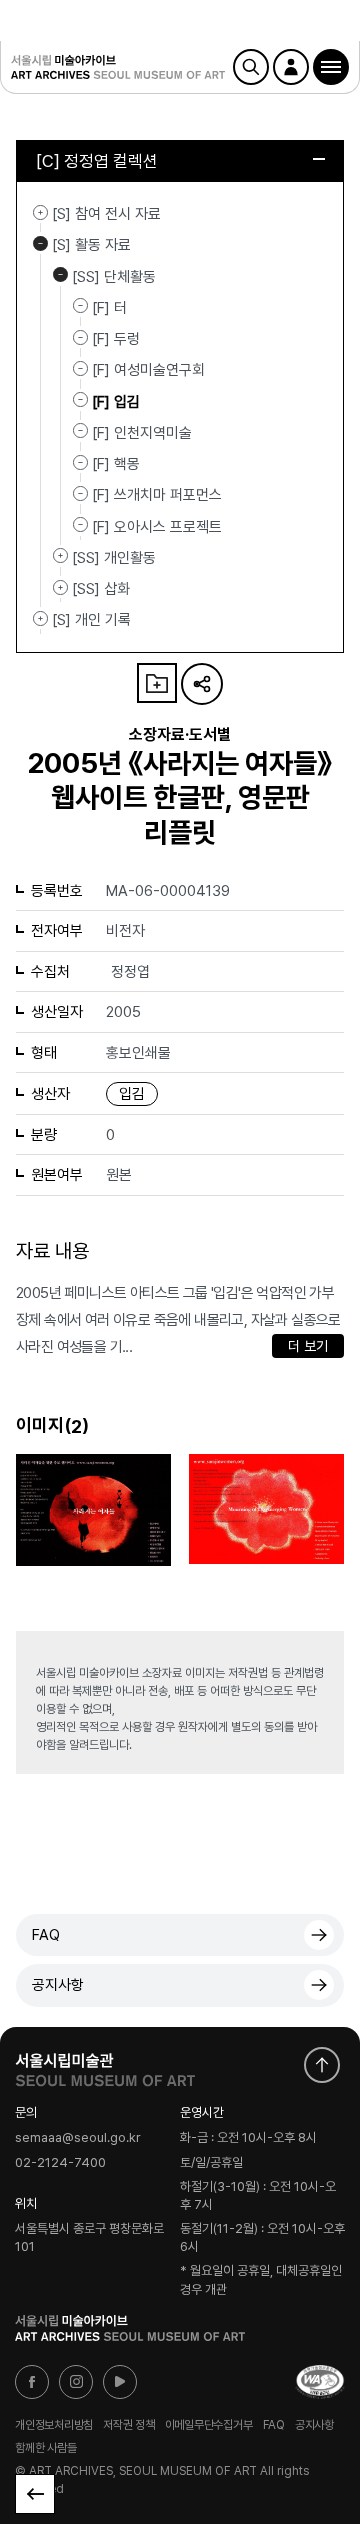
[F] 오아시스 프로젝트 (157, 526)
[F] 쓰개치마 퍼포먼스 (157, 495)
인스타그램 (76, 2382)
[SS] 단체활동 (60, 275)
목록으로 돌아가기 (35, 2494)
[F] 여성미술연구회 (148, 370)
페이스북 (32, 2382)
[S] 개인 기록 (40, 618)
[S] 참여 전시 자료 (40, 212)
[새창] (320, 2382)
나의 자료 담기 (157, 683)
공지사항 (58, 1985)
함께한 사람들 (45, 2448)
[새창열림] (105, 2065)
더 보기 (308, 1346)
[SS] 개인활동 (60, 556)
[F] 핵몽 (116, 464)
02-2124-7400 (60, 2162)
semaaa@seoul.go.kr (78, 2138)
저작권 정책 (129, 2424)
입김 (132, 1094)
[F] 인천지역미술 (142, 433)
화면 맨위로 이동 (322, 2065)
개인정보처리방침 (54, 2424)
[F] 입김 (116, 401)
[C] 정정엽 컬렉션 (97, 161)
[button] (331, 67)
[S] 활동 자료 (40, 243)
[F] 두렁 (116, 339)
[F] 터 (109, 308)
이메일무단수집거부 (209, 2424)
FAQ (46, 1935)
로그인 (291, 67)
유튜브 (120, 2382)
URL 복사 (202, 684)
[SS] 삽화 (60, 587)
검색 (251, 67)
